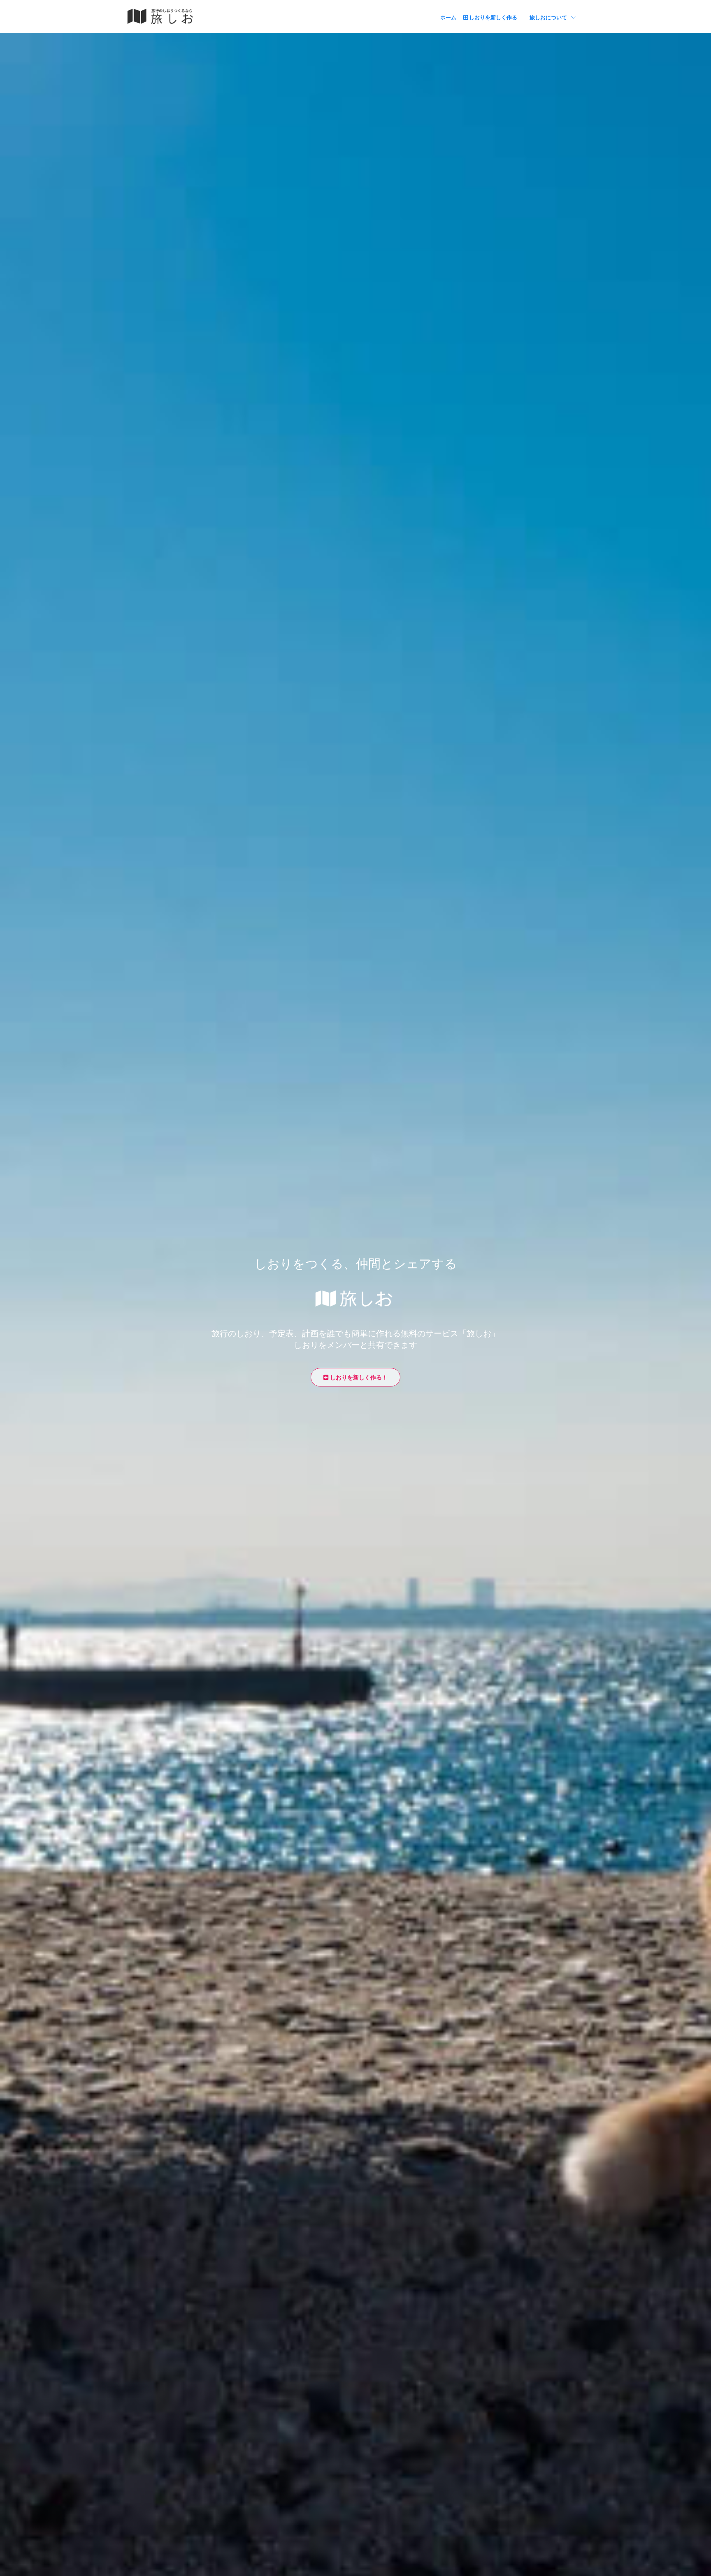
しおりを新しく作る (493, 17)
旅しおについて (553, 17)
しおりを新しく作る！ (358, 1377)
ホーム (448, 17)
